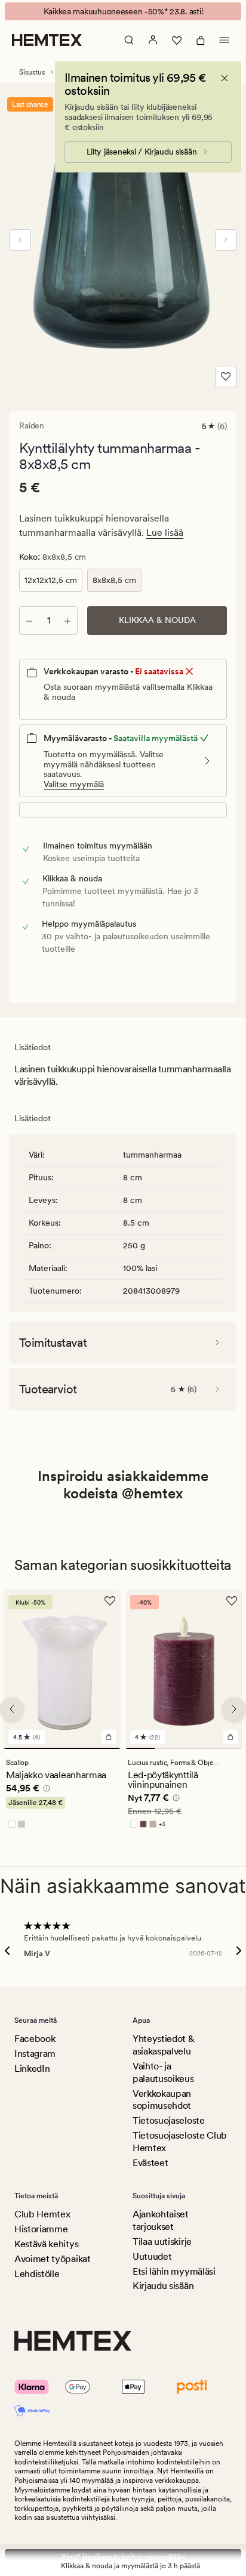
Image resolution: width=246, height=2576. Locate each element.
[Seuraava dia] (226, 240)
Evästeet (150, 2163)
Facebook (35, 2039)
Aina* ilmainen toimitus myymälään (123, 2557)
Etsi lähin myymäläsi (174, 2271)
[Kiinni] (225, 78)
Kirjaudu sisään (163, 2286)
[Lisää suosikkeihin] (226, 377)
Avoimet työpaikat (53, 2259)
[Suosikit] (177, 40)
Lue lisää (165, 533)
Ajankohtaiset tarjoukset (161, 2220)
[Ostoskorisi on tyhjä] (201, 40)
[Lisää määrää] (67, 621)
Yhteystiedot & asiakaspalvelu (164, 2045)
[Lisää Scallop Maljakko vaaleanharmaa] (109, 1736)
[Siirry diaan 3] (199, 1748)
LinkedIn (32, 2068)
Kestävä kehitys (46, 2244)
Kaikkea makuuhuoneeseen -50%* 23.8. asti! (123, 11)
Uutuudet (152, 2256)
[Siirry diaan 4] (228, 1748)
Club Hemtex (42, 2214)
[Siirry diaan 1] (62, 1748)
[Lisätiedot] (45, 1790)
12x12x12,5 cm (51, 580)
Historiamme (41, 2229)
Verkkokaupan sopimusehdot (162, 2100)
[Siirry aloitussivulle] (47, 40)
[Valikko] (225, 40)
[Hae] (129, 40)
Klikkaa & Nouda (157, 620)
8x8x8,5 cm (114, 580)
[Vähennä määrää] (29, 621)
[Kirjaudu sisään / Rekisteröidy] (153, 40)
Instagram (35, 2054)
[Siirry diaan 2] (169, 1748)
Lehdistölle (37, 2274)
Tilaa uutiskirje (162, 2242)
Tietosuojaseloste (169, 2120)
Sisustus (32, 72)
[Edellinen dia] (20, 240)
